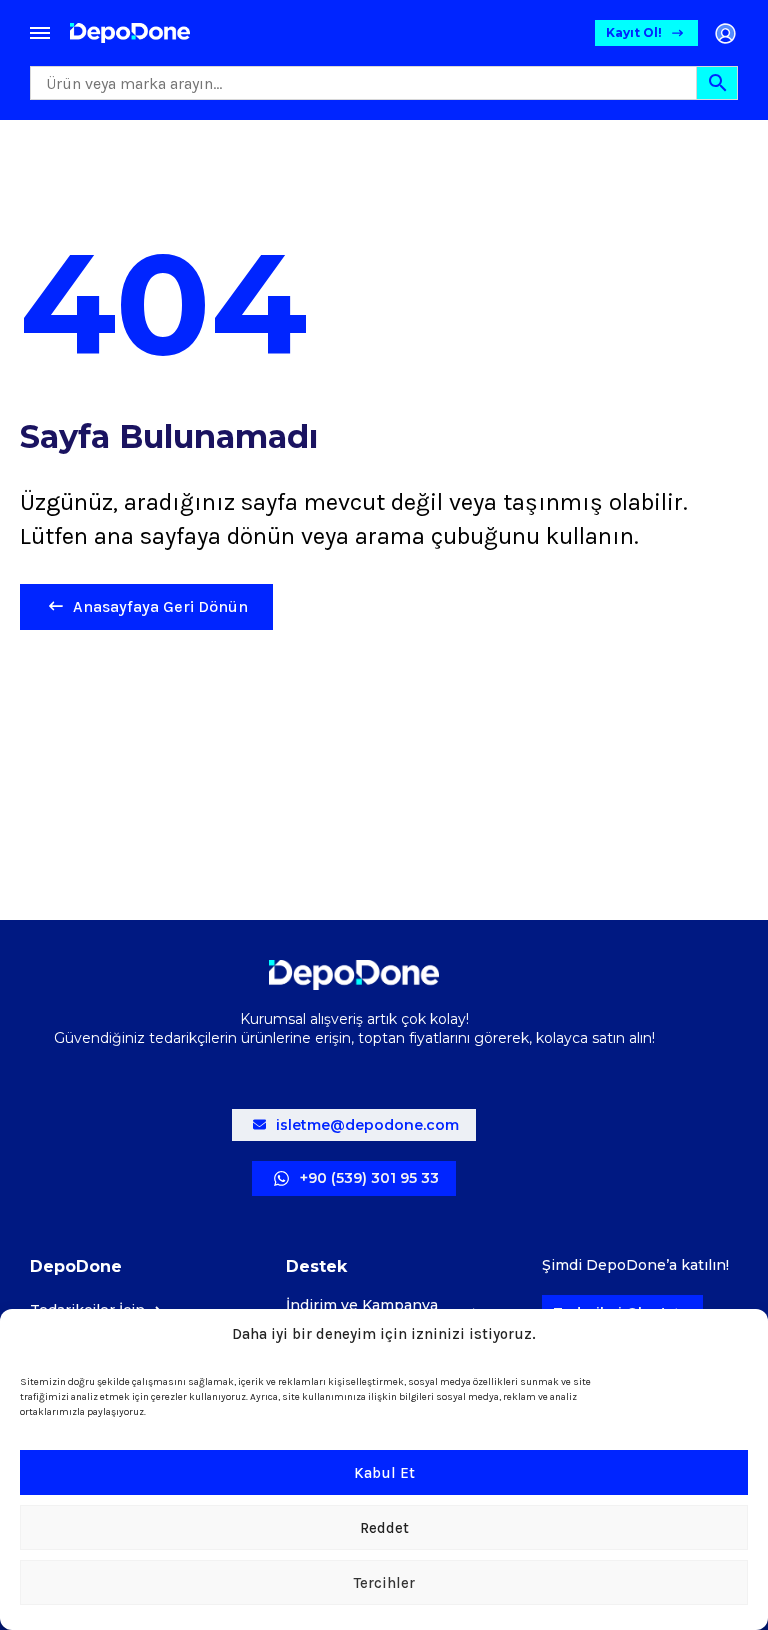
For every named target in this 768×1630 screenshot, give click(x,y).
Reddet (384, 1528)
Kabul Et (384, 1473)
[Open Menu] (40, 33)
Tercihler (384, 1583)
